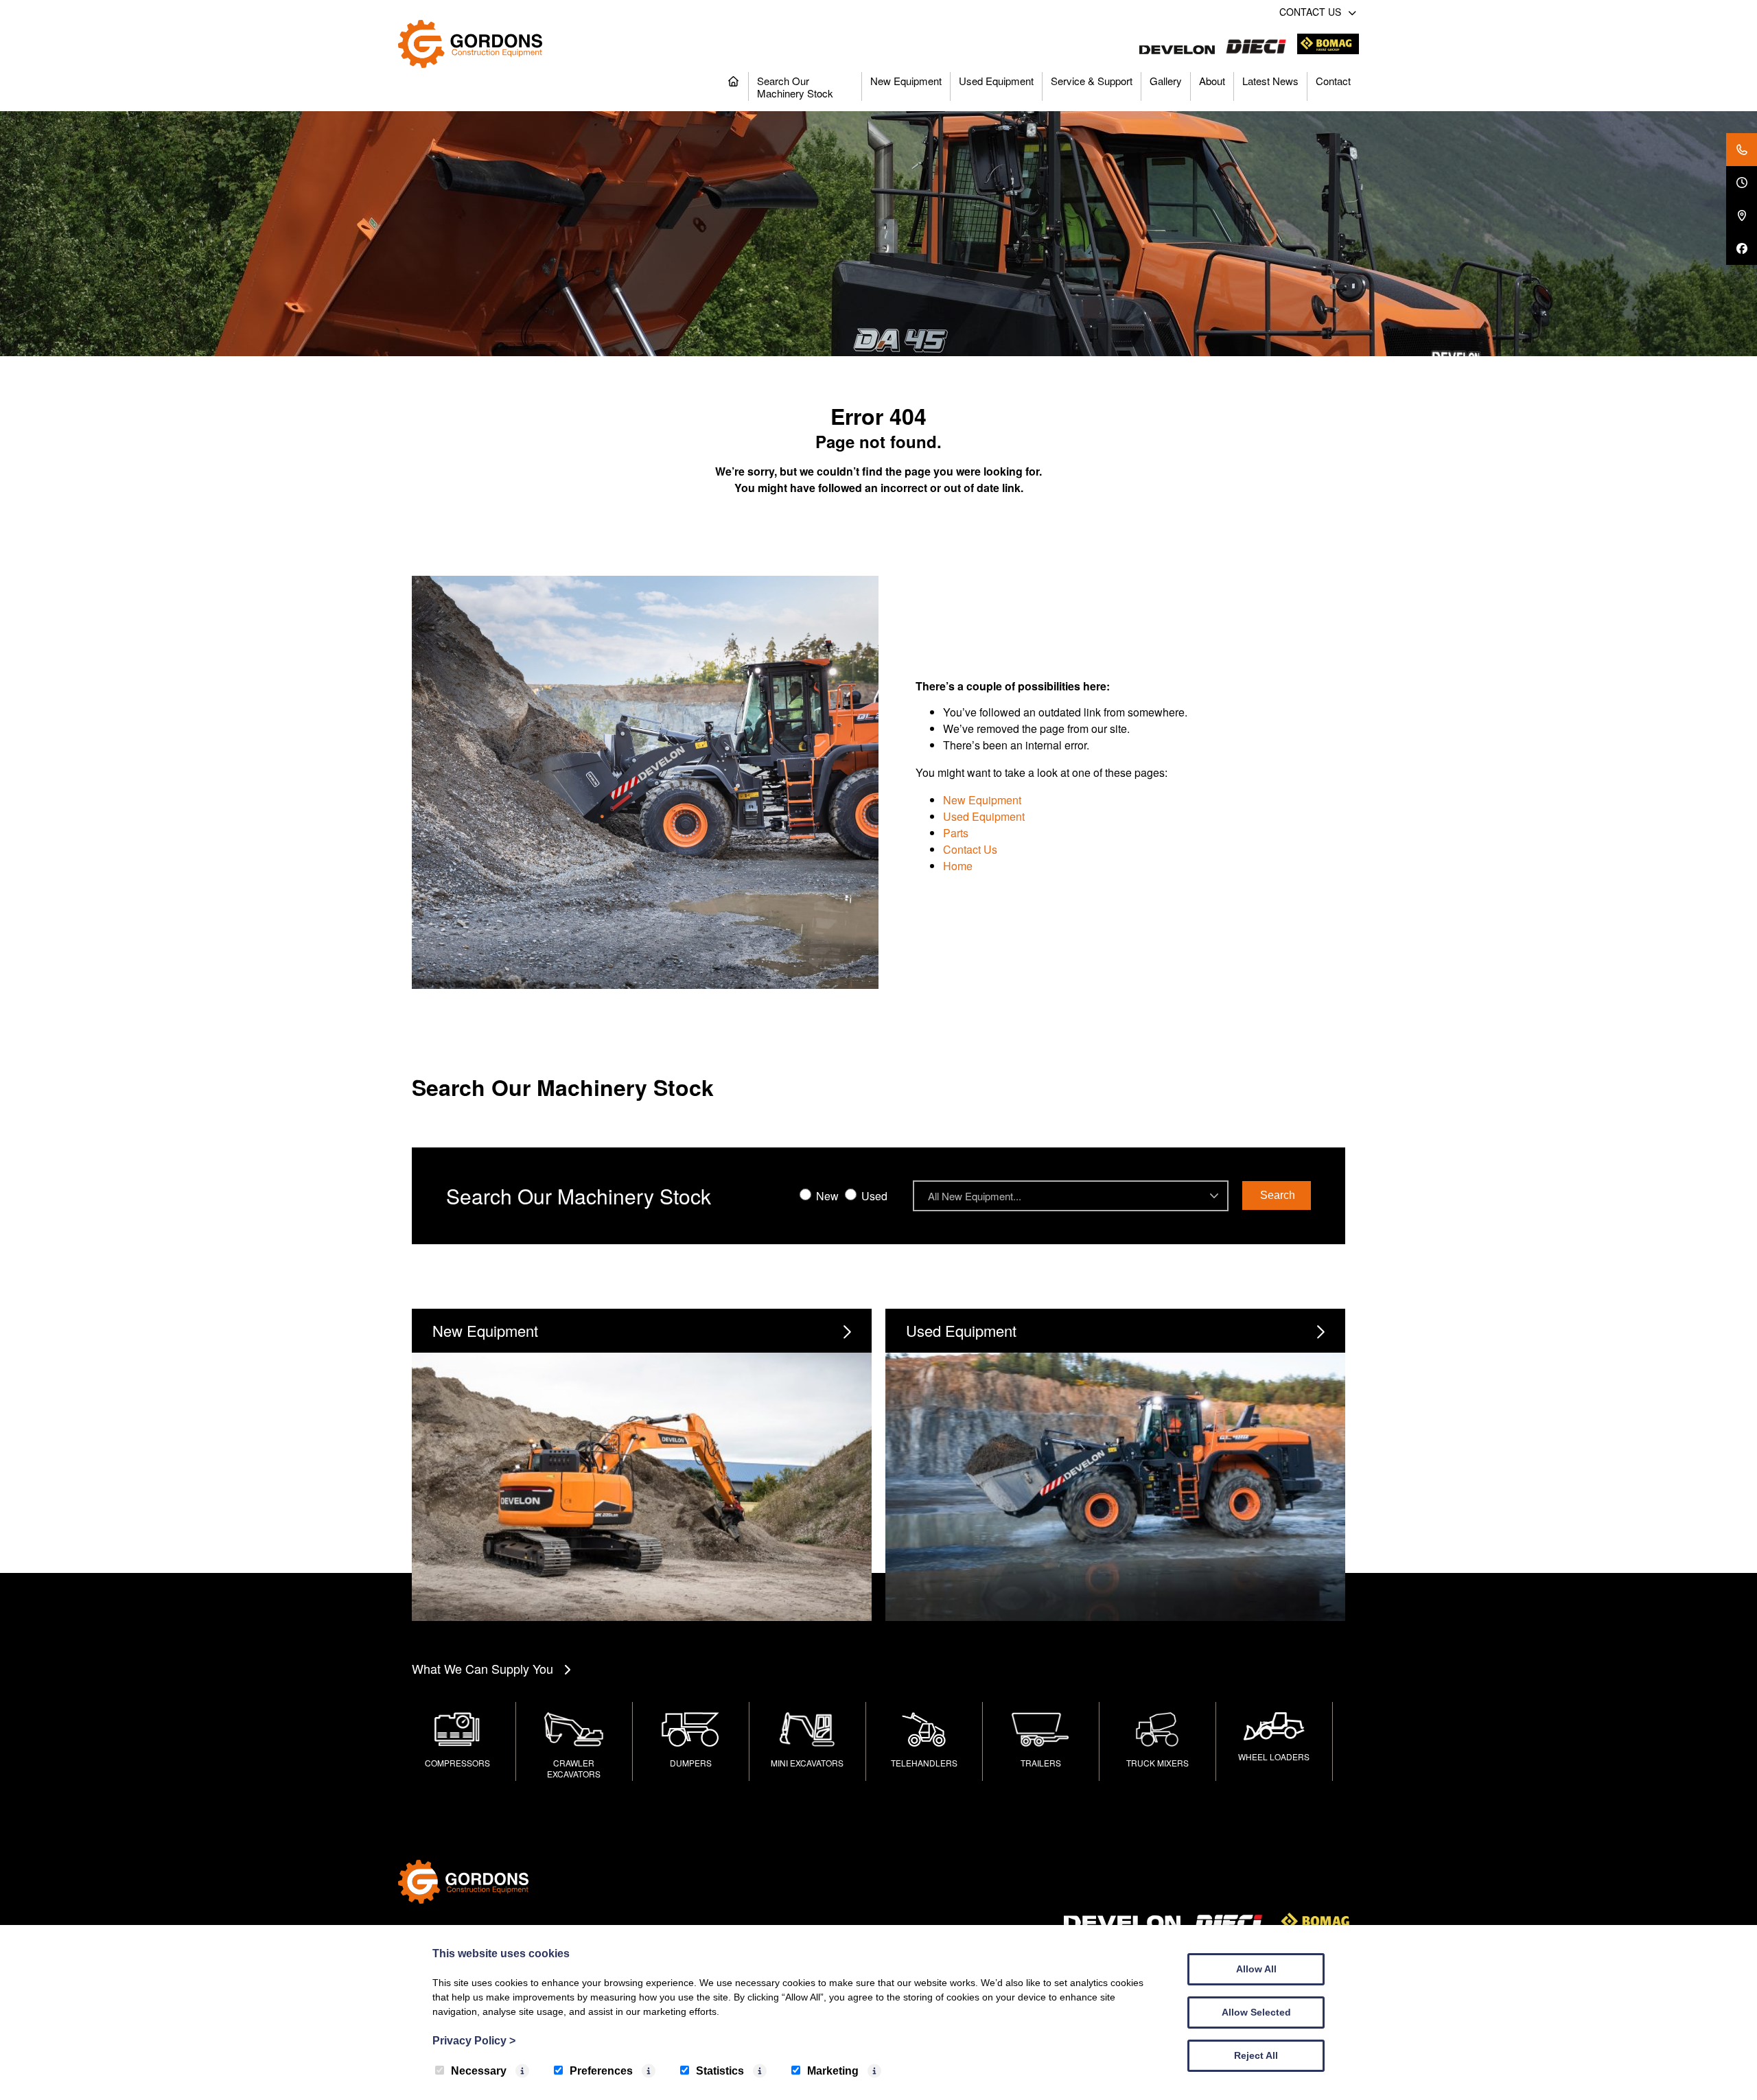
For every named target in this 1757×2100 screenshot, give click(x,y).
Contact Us (970, 849)
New (826, 1196)
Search (1278, 1195)
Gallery (1166, 81)
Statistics (720, 2071)
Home (958, 866)
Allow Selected (1256, 2012)
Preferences (601, 2071)
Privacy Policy (474, 2041)
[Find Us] (1742, 215)
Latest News (1270, 81)
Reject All (1256, 2055)
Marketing (833, 2071)
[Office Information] (1742, 183)
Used (873, 1196)
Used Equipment (996, 81)
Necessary (479, 2071)
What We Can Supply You (482, 1668)
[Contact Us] (1742, 150)
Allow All (1256, 1969)
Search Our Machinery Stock (795, 87)
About (1212, 81)
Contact (1333, 81)
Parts (956, 833)
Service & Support (1092, 81)
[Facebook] (1742, 248)
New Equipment (906, 81)
